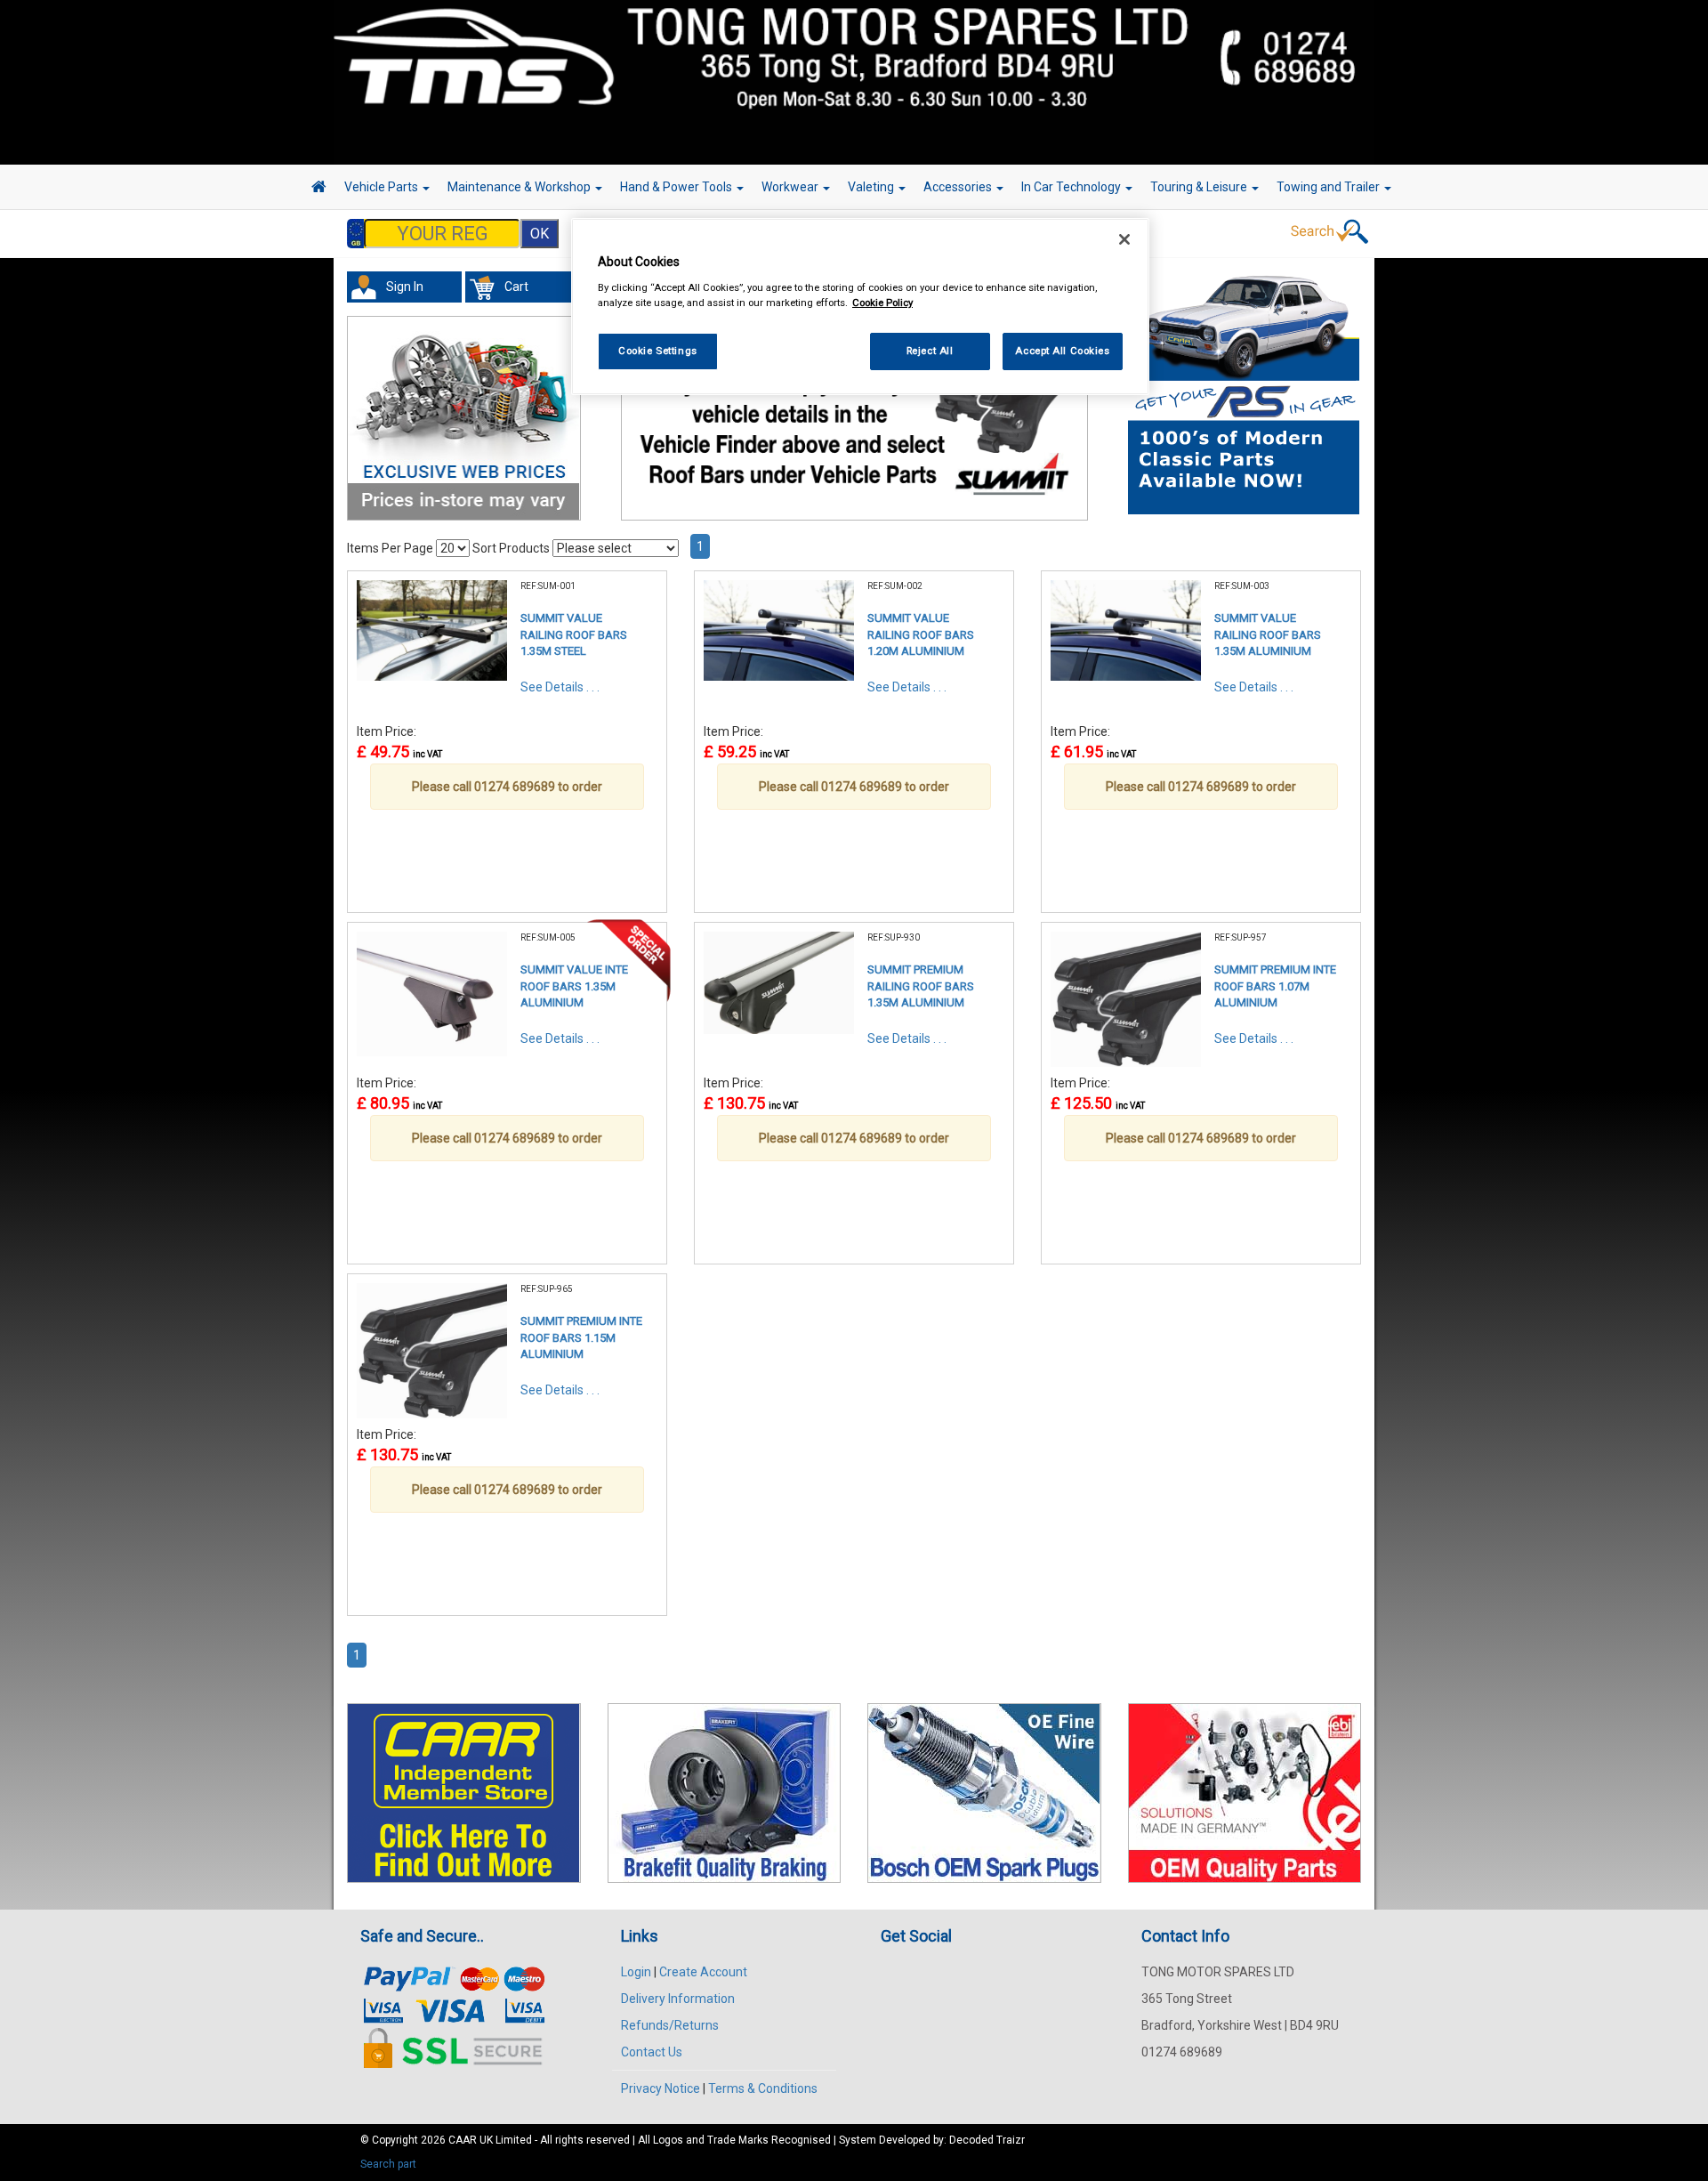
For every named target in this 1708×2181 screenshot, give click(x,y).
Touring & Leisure (1200, 187)
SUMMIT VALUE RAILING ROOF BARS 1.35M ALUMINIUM (1268, 634)
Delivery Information (678, 1999)
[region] (860, 307)
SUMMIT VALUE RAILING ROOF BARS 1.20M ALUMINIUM (921, 634)
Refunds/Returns (670, 2025)
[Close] (1124, 239)
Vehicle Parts (383, 187)
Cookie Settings (658, 351)
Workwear (791, 187)
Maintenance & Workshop (520, 187)
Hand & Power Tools (677, 187)
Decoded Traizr (987, 2140)
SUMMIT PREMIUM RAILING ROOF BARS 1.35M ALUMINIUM (921, 986)
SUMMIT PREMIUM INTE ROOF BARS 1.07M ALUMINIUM (1275, 986)
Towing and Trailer (1329, 187)
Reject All (930, 351)
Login (636, 1972)
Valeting (872, 187)
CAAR (463, 2140)
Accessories (959, 187)
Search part (388, 2164)
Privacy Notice (661, 2088)
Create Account (703, 1972)
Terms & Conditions (763, 2088)
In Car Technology (1072, 187)
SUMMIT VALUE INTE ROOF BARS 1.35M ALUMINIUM (574, 986)
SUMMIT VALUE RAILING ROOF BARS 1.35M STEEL (574, 634)
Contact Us (652, 2052)
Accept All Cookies (1062, 351)
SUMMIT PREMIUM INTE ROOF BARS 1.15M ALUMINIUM (581, 1337)
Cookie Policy (882, 303)
